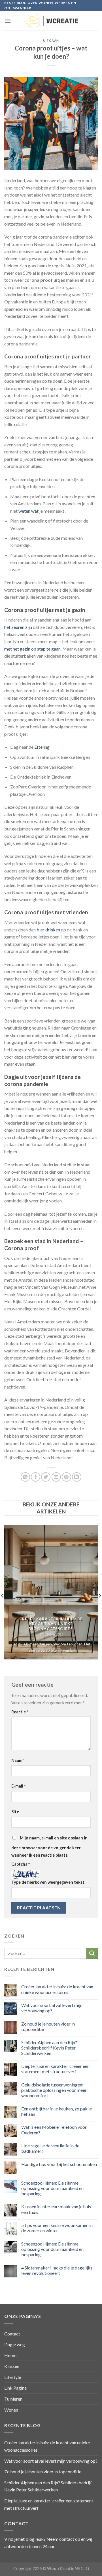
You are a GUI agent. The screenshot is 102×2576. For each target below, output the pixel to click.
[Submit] (92, 1953)
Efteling (42, 747)
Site (15, 1812)
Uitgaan (51, 40)
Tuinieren (13, 2399)
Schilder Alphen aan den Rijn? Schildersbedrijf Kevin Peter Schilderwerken (49, 2048)
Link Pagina (15, 2388)
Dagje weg (15, 2344)
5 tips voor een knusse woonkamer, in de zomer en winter (57, 2228)
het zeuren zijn (18, 627)
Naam (18, 1760)
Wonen (11, 2410)
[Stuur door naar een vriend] (56, 1477)
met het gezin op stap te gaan (32, 649)
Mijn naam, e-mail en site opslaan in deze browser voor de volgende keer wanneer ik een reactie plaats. (49, 1846)
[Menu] (8, 21)
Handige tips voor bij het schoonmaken (59, 2164)
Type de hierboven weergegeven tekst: (48, 1882)
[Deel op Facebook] (36, 1477)
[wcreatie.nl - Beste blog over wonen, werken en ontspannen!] (51, 21)
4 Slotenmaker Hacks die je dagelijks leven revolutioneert (57, 2270)
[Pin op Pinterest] (66, 1477)
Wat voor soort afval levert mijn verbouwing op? (52, 2008)
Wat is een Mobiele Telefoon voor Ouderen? (54, 2130)
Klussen (12, 2366)
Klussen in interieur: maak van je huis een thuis (56, 2209)
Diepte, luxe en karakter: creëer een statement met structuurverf (55, 2069)
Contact (12, 2334)
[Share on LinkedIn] (77, 1477)
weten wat (28, 511)
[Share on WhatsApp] (25, 1477)
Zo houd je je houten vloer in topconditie (48, 2026)
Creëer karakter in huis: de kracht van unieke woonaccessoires (57, 1989)
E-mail (18, 1786)
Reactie (20, 1712)
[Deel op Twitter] (46, 1477)
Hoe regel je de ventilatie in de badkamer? (50, 2148)
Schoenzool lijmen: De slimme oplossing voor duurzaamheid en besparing (52, 2188)
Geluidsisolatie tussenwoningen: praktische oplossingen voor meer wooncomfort (54, 2090)
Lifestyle (13, 2377)
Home (10, 2355)
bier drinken (48, 930)
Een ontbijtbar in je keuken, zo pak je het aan (57, 2111)
